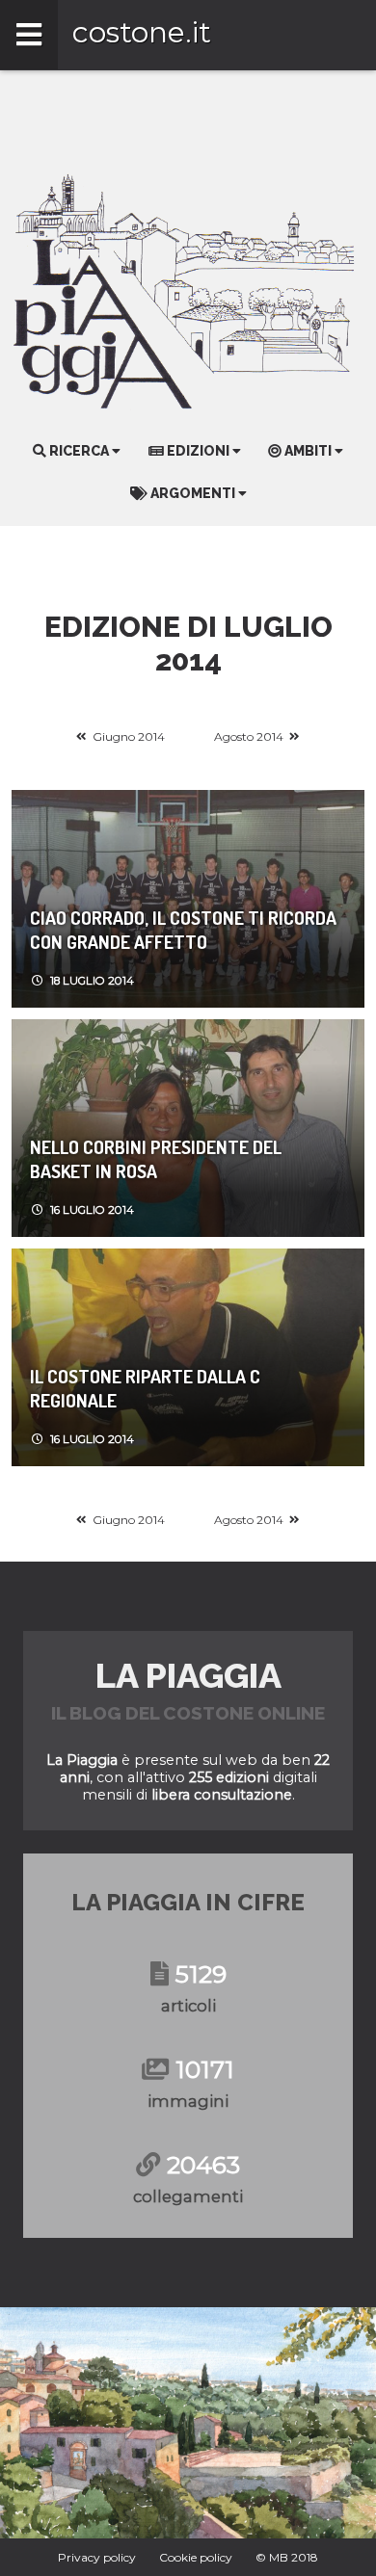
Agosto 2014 (249, 736)
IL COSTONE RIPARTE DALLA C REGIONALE (145, 1388)
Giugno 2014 (129, 736)
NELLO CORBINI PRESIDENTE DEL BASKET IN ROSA (156, 1159)
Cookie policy (196, 2557)
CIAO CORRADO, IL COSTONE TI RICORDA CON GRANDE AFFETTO (183, 930)
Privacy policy (97, 2557)
